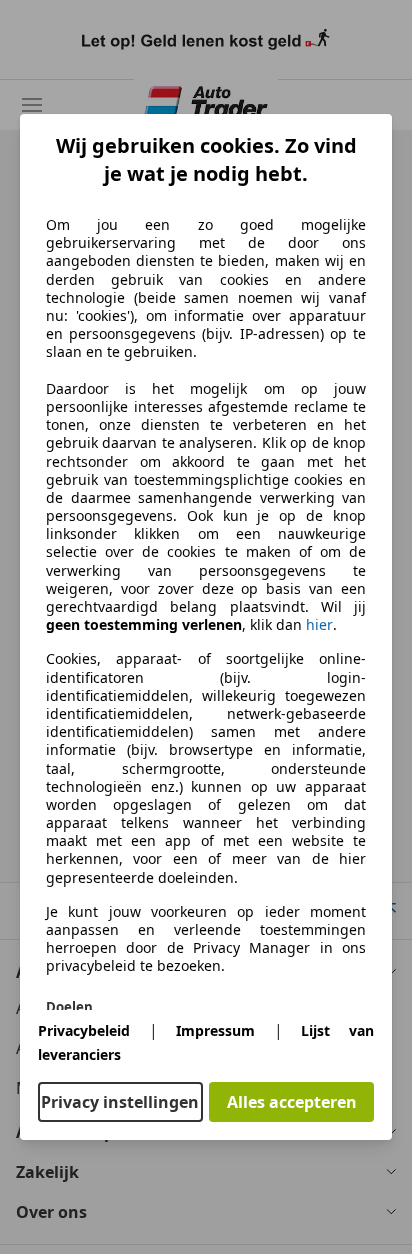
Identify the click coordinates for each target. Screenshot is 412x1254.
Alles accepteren (292, 1102)
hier (319, 625)
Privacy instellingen (120, 1102)
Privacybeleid (84, 1030)
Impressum (215, 1030)
